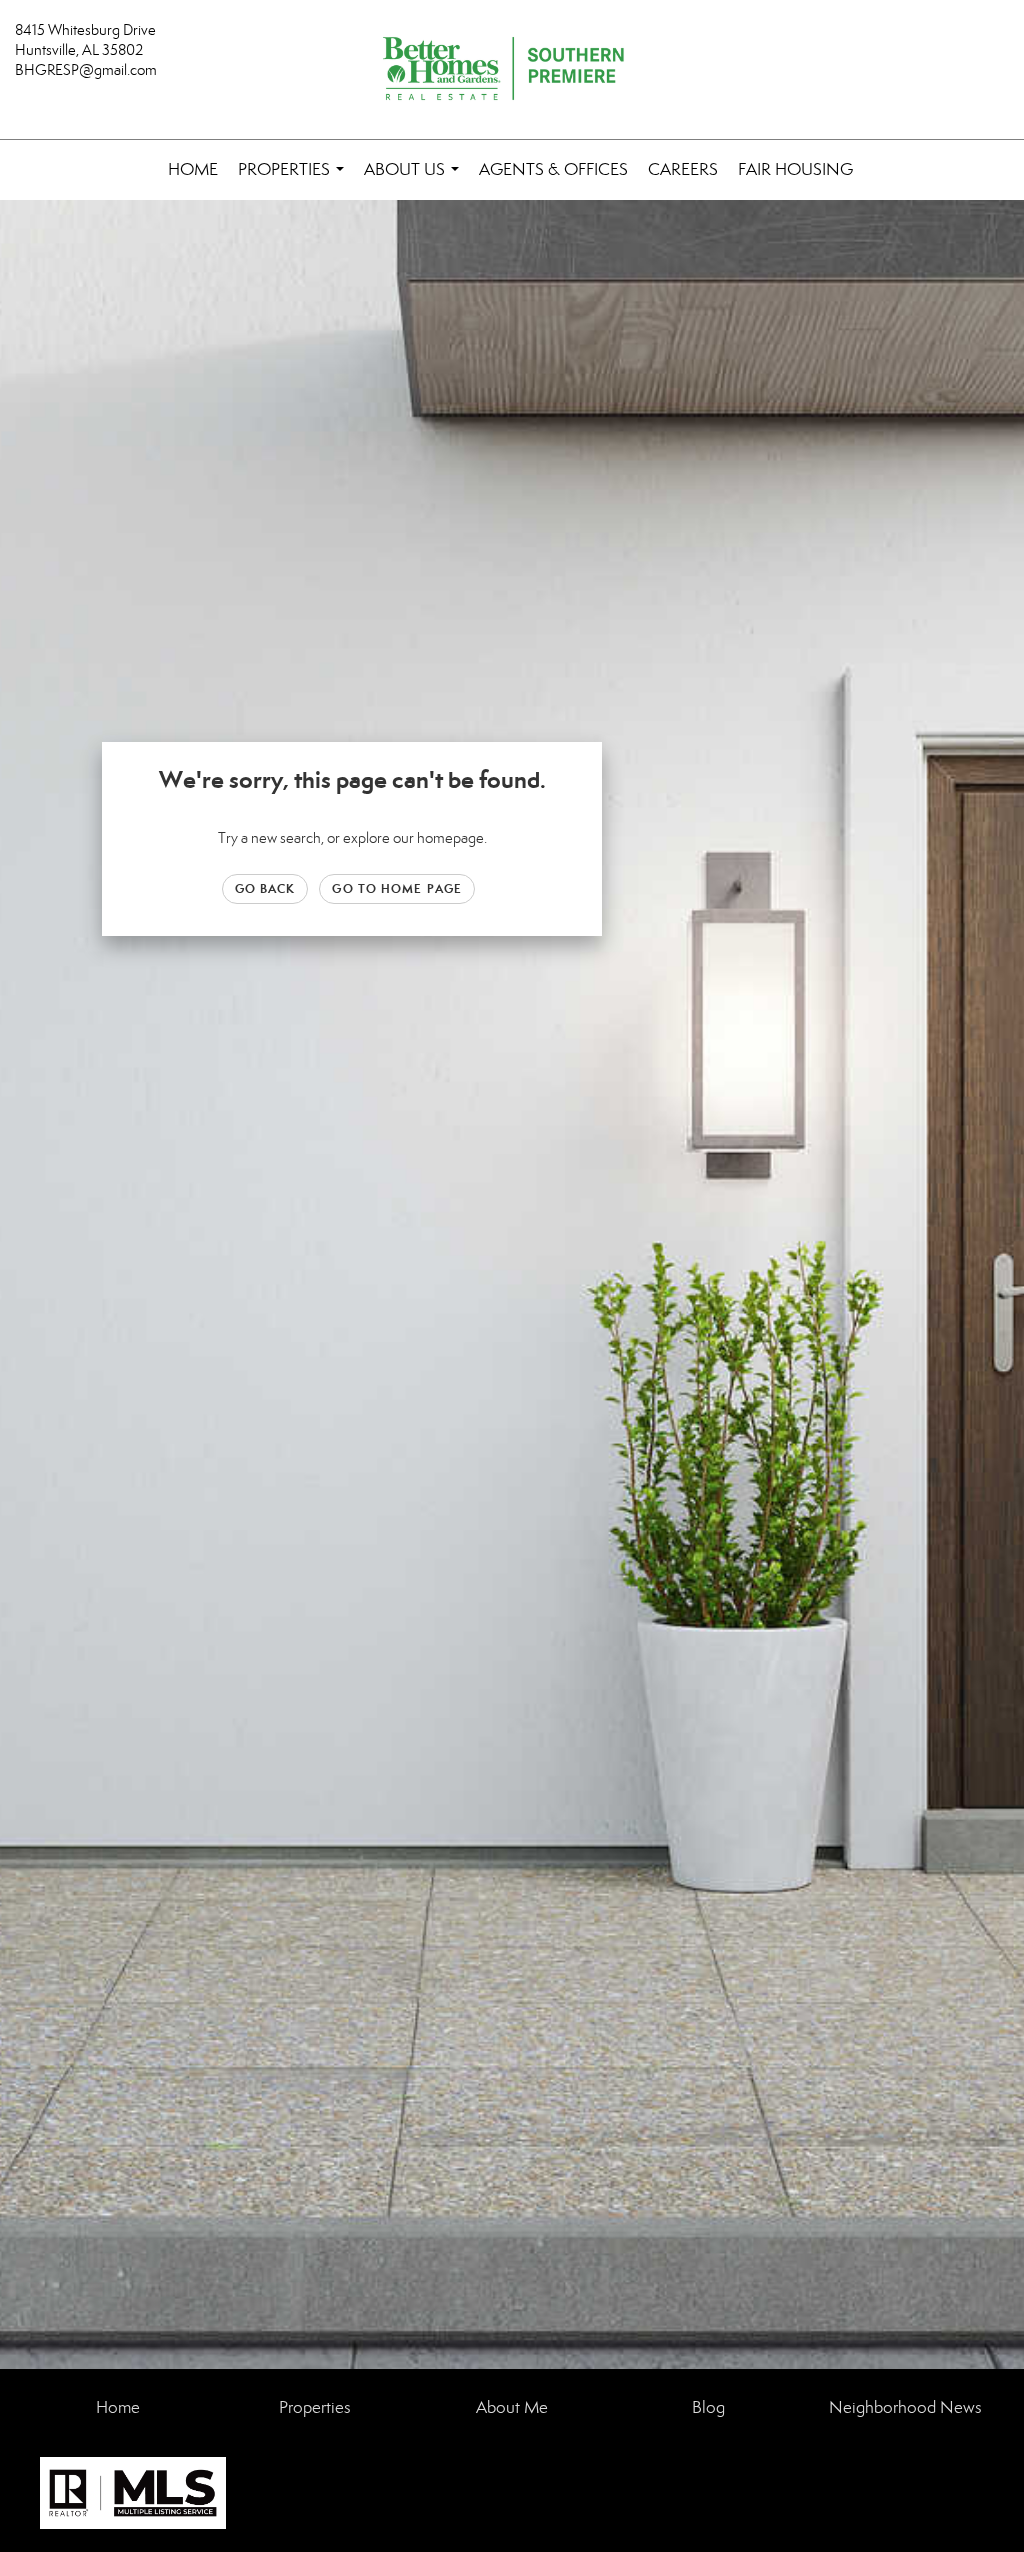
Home (193, 169)
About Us (415, 179)
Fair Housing (795, 169)
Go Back (265, 888)
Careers (683, 169)
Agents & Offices (553, 169)
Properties (295, 179)
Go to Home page (397, 888)
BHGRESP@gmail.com (86, 70)
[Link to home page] (511, 70)
